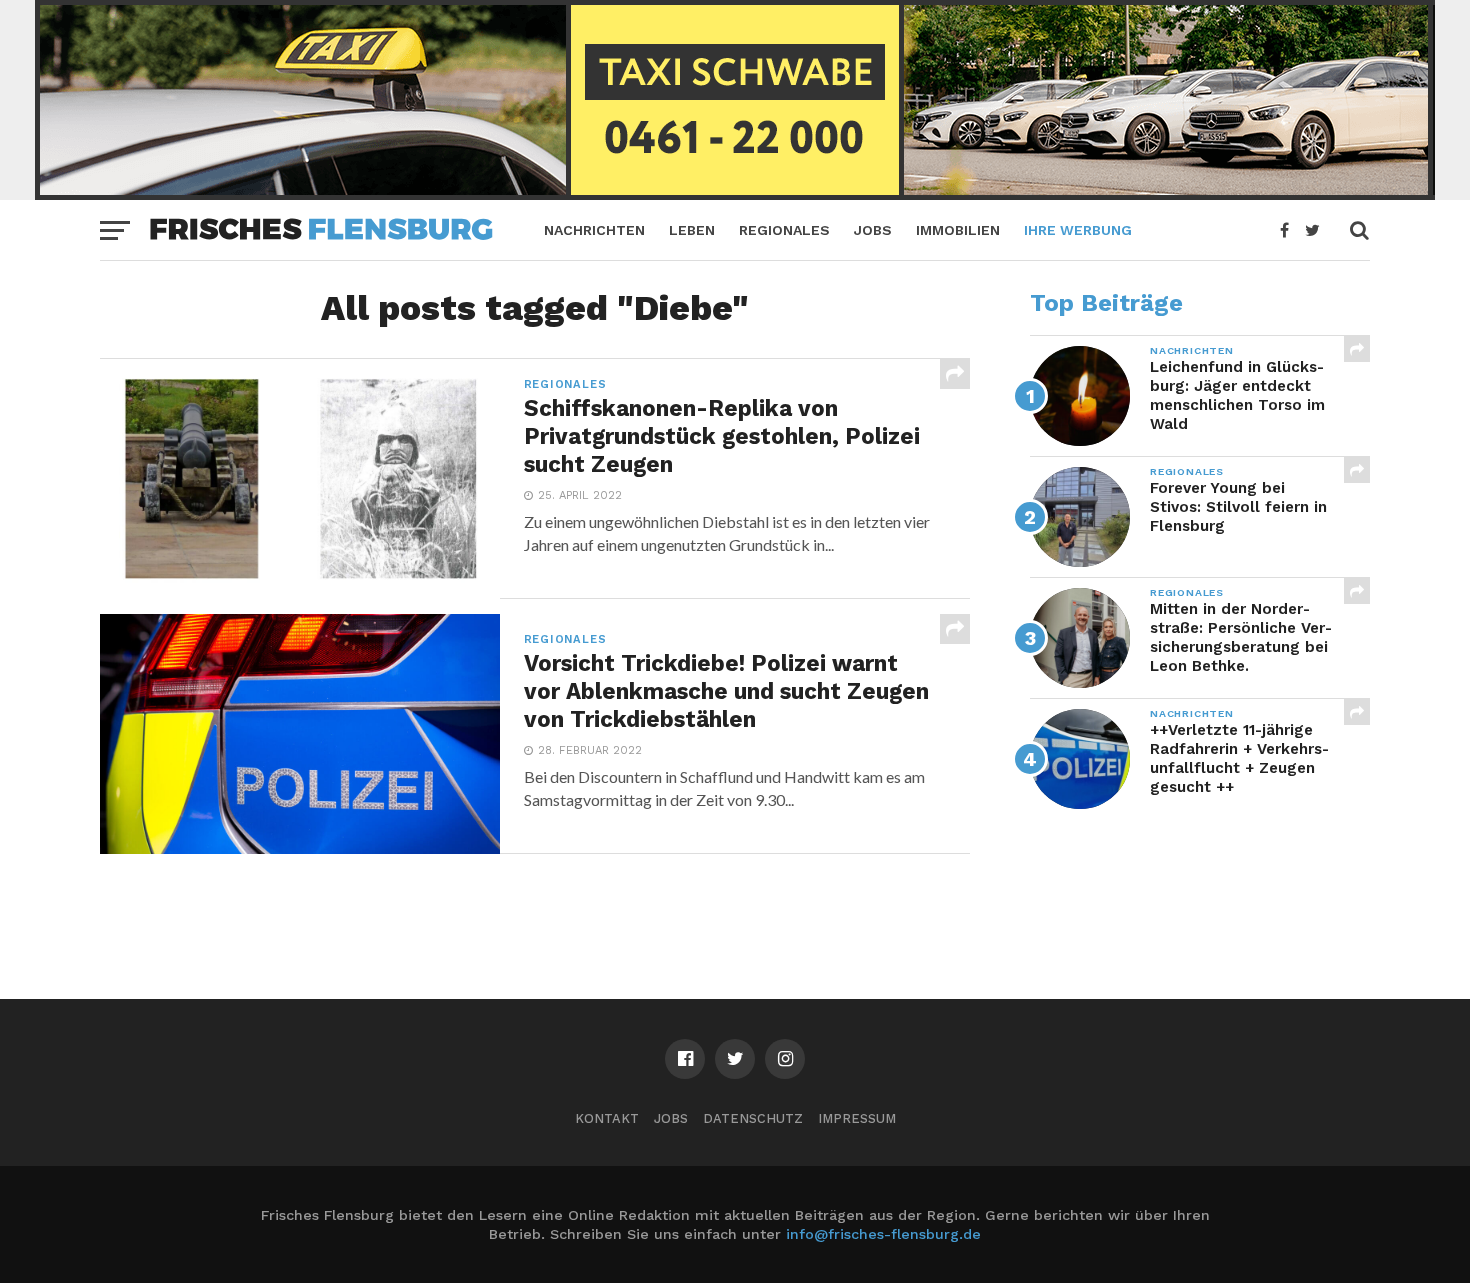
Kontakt (607, 1118)
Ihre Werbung (1078, 230)
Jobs (873, 230)
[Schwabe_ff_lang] (735, 193)
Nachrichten (594, 230)
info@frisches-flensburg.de (883, 1234)
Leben (692, 230)
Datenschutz (753, 1118)
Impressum (857, 1118)
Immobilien (958, 230)
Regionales (784, 230)
